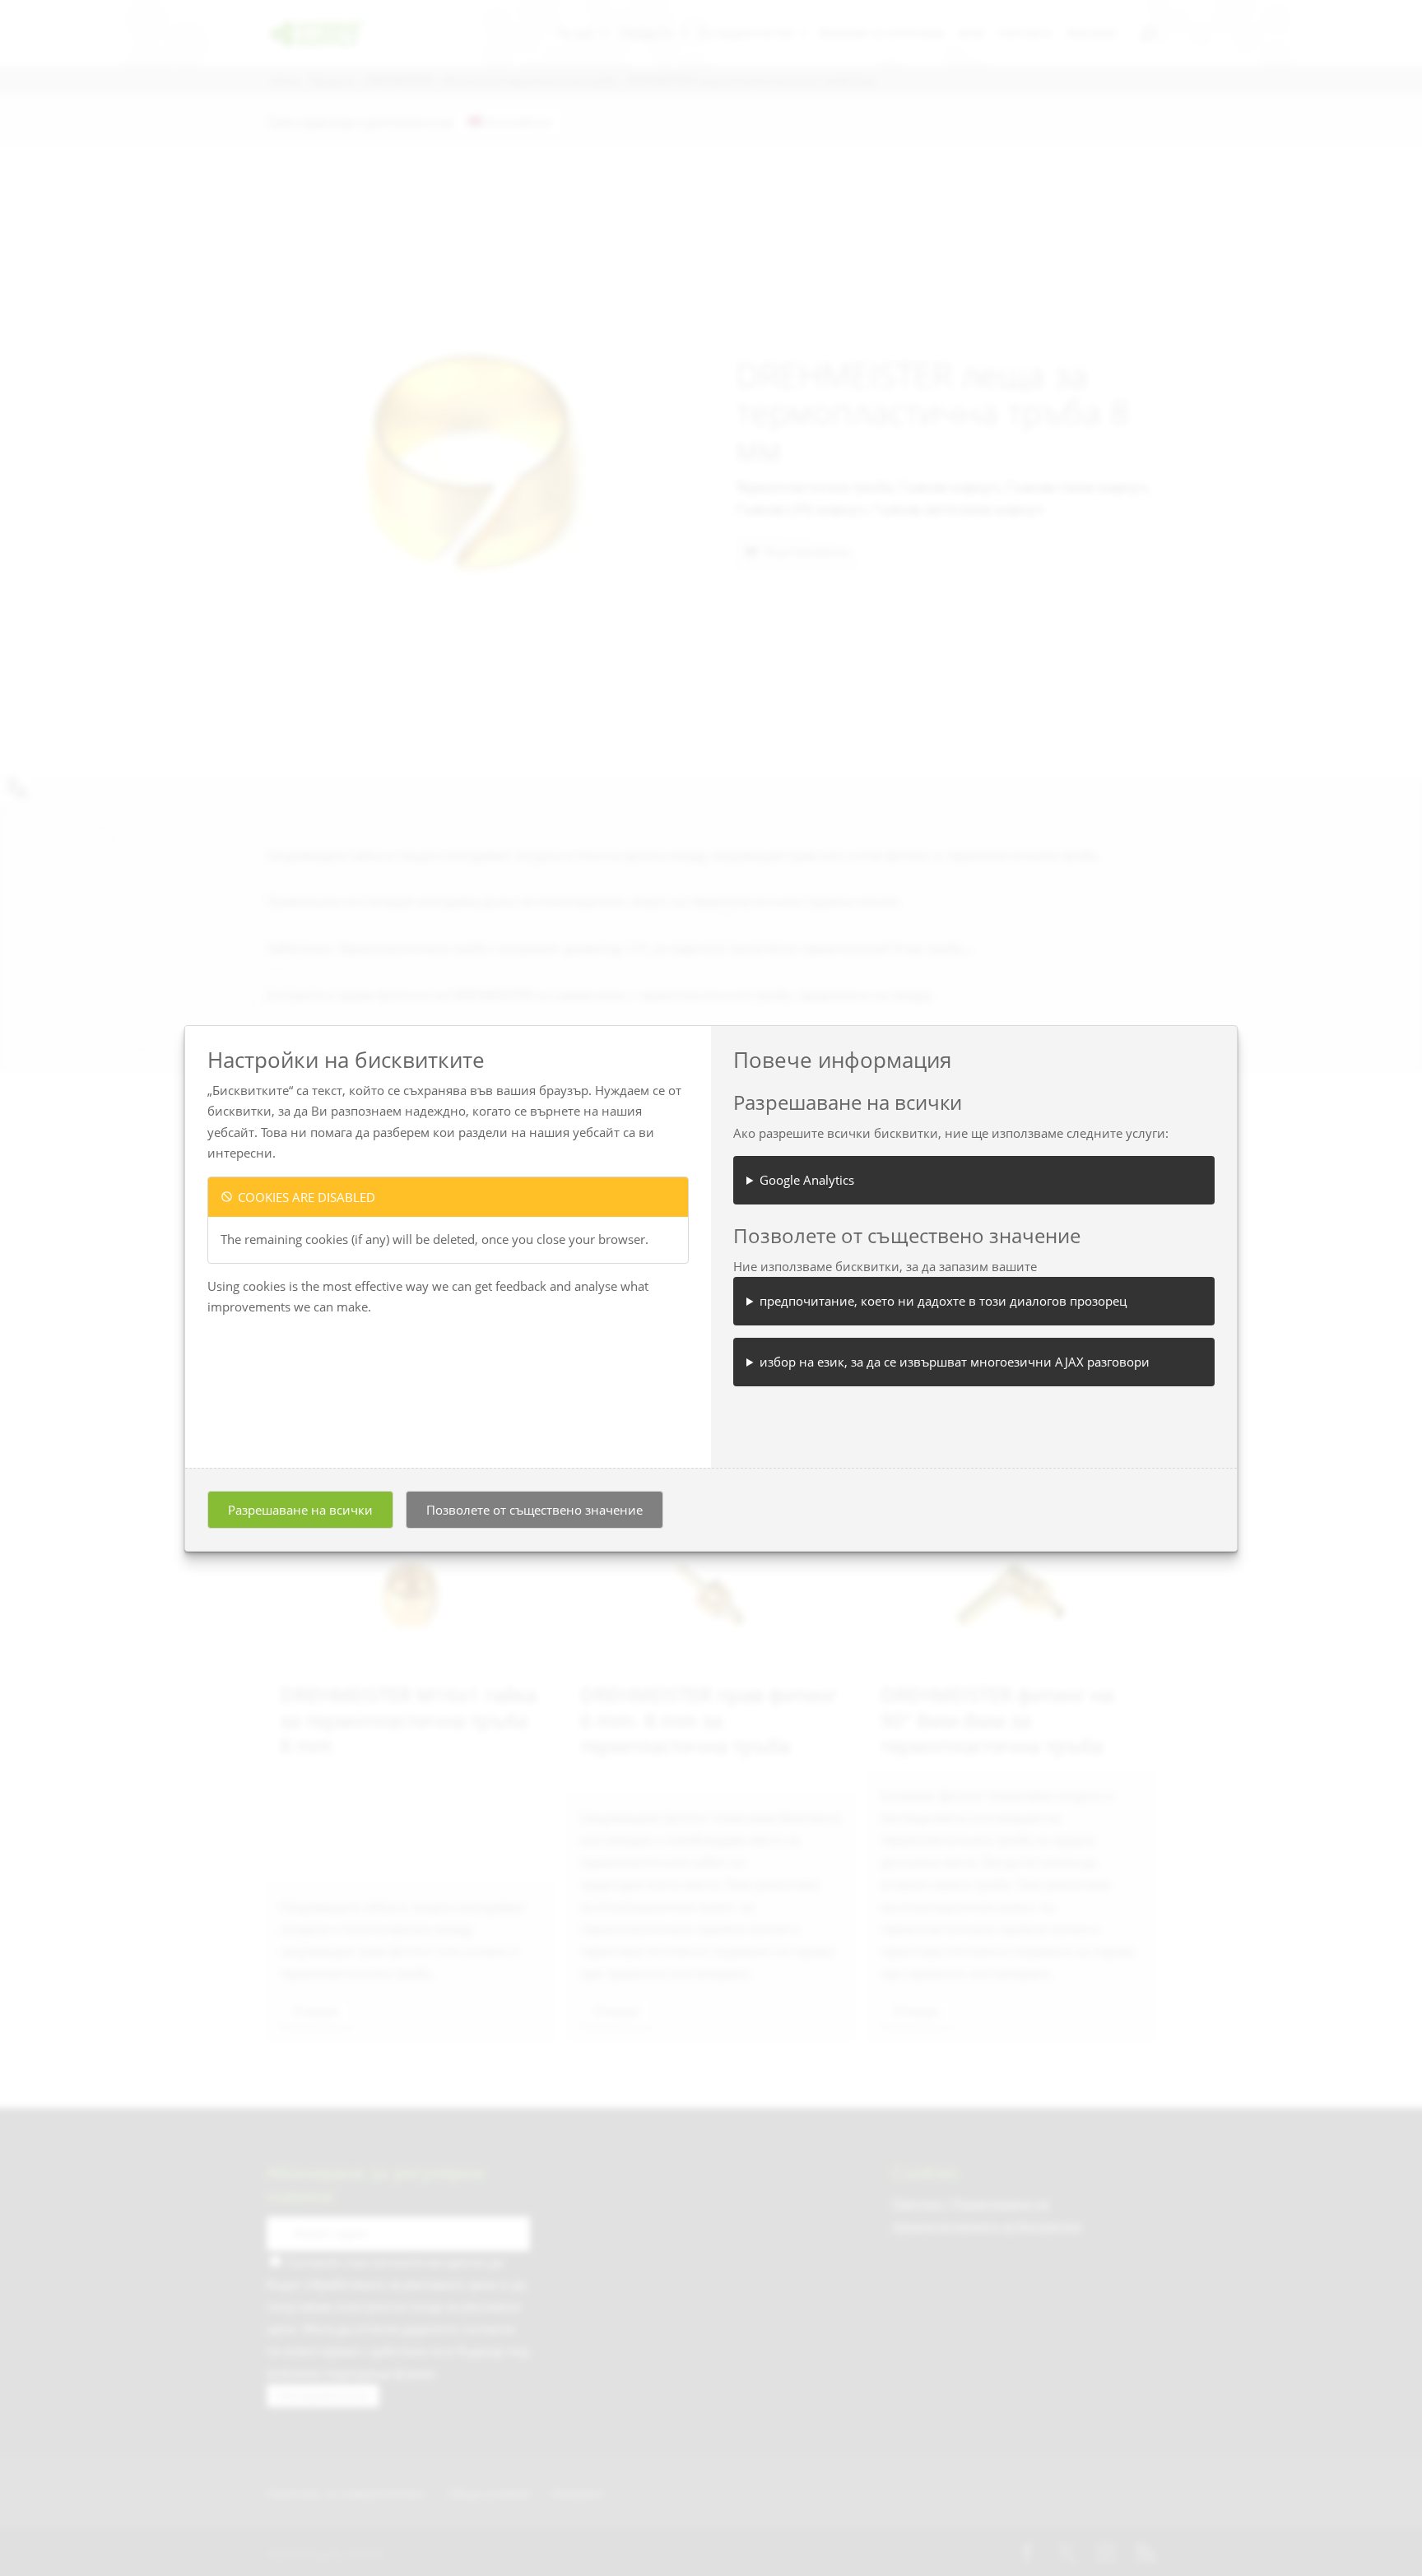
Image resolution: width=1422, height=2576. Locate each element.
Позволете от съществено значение (534, 1510)
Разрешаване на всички (300, 1510)
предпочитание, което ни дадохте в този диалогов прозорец (943, 1301)
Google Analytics (807, 1180)
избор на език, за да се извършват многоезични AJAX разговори (955, 1362)
